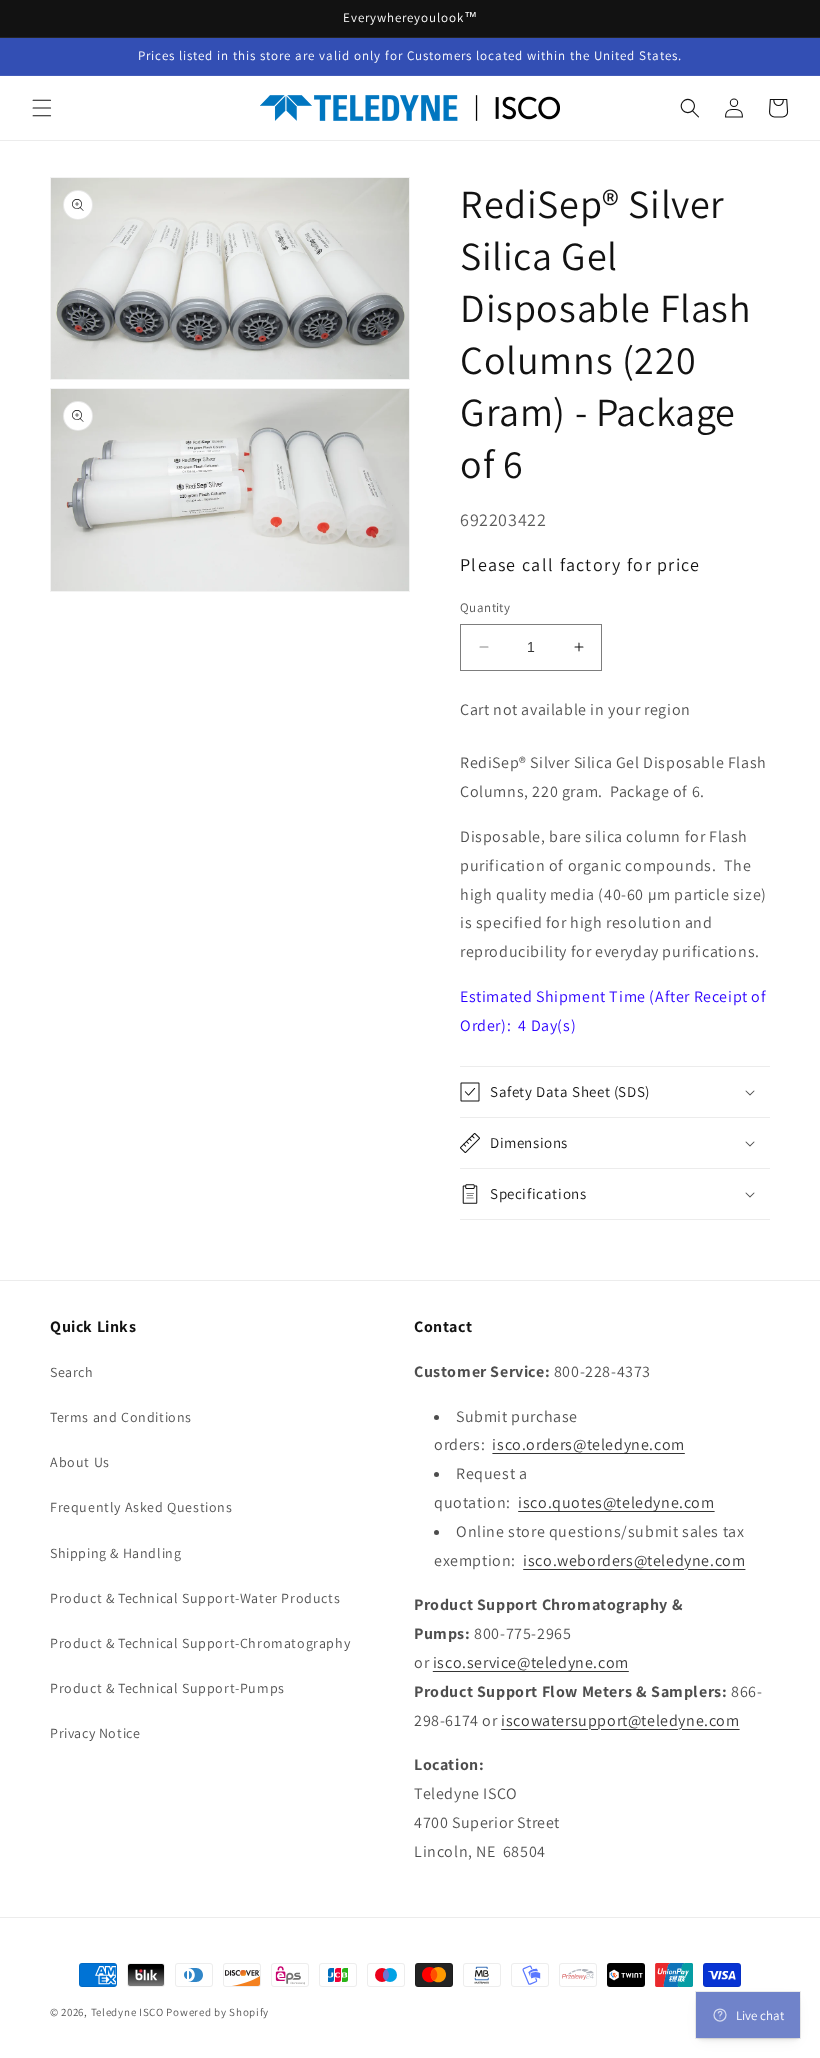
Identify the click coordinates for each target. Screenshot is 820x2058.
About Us (80, 1462)
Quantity (485, 607)
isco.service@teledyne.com (531, 1662)
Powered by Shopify (217, 2012)
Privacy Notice (95, 1733)
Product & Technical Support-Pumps (167, 1688)
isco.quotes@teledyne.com (616, 1502)
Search (72, 1372)
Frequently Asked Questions (141, 1507)
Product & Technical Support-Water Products (195, 1598)
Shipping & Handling (115, 1553)
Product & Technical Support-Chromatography (200, 1643)
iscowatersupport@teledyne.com (620, 1720)
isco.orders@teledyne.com (588, 1444)
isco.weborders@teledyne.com (634, 1560)
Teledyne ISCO (127, 2012)
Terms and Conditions (121, 1417)
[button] (42, 108)
